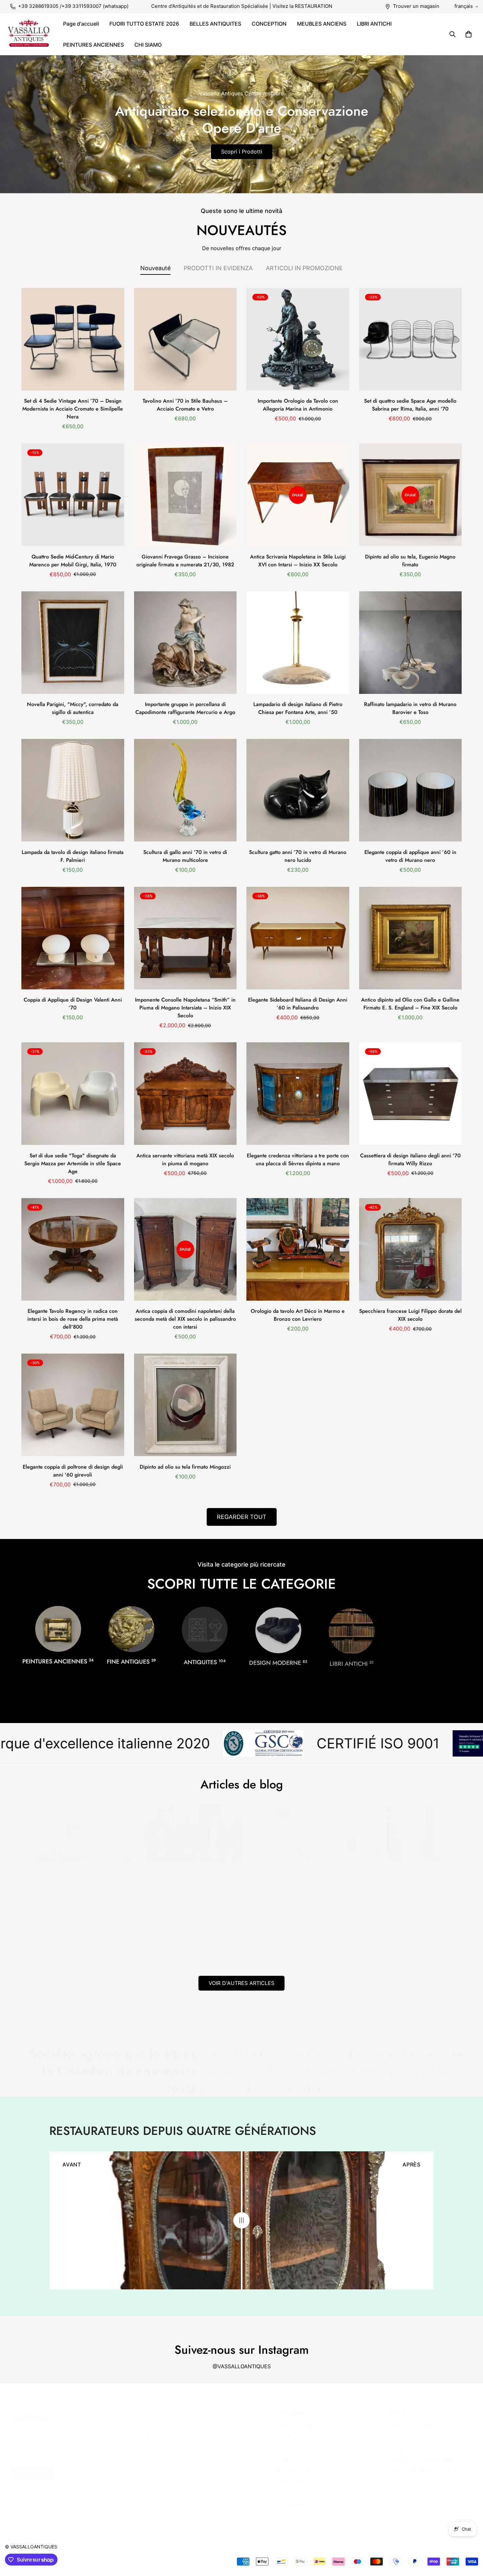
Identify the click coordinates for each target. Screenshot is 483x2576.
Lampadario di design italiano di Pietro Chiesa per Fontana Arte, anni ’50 (298, 708)
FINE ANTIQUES (131, 1661)
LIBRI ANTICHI (374, 24)
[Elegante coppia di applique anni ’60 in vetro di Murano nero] (411, 790)
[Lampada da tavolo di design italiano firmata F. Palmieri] (73, 790)
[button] (469, 34)
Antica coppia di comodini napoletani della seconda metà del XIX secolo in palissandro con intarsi (185, 1319)
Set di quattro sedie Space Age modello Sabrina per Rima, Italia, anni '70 (410, 405)
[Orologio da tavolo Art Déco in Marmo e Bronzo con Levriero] (298, 1249)
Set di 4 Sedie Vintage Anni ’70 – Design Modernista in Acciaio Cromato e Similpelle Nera (73, 409)
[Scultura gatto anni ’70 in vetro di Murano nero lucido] (298, 790)
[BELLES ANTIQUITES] (131, 1629)
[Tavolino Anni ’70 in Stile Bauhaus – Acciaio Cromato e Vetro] (185, 339)
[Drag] (241, 2220)
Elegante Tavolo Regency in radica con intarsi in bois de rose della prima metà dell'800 (73, 1319)
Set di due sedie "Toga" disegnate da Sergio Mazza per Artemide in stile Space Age (73, 1163)
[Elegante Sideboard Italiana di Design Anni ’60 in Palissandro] (298, 938)
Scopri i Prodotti (242, 152)
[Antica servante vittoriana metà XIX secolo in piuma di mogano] (185, 1094)
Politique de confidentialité (414, 2459)
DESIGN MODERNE (278, 1661)
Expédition (394, 2437)
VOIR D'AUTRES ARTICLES (241, 1983)
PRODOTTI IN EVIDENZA (218, 268)
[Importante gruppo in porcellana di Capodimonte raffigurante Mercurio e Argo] (185, 643)
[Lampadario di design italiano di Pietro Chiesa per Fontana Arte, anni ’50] (298, 643)
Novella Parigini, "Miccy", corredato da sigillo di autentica (73, 708)
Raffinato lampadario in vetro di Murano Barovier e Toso (410, 708)
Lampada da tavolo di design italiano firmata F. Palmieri (73, 856)
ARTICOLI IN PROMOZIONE (304, 268)
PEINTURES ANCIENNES (93, 45)
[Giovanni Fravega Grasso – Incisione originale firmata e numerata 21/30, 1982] (185, 495)
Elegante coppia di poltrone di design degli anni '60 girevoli (73, 1471)
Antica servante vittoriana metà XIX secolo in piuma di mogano (185, 1159)
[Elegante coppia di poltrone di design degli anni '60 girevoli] (73, 1405)
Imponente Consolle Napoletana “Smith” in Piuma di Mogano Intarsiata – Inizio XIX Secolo (185, 1008)
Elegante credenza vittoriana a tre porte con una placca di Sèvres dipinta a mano (298, 1159)
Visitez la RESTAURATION (302, 6)
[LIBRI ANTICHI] (352, 1629)
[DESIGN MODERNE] (278, 1629)
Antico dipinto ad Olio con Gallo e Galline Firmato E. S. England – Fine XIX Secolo (410, 1004)
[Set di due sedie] (73, 1094)
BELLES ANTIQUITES (215, 24)
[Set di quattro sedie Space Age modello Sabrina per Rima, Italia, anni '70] (411, 339)
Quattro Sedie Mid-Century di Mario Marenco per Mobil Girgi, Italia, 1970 (73, 561)
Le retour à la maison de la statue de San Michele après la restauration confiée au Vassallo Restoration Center (294, 1905)
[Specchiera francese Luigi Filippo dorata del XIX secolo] (411, 1249)
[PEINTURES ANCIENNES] (58, 1629)
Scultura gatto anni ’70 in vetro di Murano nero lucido (298, 856)
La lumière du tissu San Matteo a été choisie (406, 1887)
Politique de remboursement (416, 2470)
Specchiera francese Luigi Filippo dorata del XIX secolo (410, 1315)
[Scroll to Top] (470, 2540)
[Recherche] (452, 34)
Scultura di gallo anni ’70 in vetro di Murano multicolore (185, 856)
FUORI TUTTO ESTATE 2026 (144, 24)
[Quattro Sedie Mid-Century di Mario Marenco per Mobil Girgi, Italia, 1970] (73, 495)
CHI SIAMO (148, 45)
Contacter (393, 2448)
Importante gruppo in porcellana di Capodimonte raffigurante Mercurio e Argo (185, 708)
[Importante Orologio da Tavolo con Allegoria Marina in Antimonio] (298, 339)
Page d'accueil (81, 24)
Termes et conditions (407, 2426)
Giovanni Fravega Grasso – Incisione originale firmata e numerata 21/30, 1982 (185, 561)
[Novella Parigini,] (73, 643)
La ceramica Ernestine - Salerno (66, 1882)
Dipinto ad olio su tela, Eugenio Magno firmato (410, 561)
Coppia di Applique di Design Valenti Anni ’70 (73, 1004)
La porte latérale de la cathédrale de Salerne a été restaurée (182, 1887)
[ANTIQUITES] (205, 1629)
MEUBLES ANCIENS (322, 24)
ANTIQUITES (205, 1661)
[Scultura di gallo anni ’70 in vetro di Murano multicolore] (185, 790)
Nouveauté (155, 268)
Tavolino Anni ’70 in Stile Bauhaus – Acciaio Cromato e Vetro (185, 405)
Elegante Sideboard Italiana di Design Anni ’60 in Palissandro (298, 1004)
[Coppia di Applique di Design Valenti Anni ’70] (73, 938)
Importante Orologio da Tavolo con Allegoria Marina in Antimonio (298, 405)
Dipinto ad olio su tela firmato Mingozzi (185, 1467)
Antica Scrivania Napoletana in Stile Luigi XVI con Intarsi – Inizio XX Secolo (298, 561)
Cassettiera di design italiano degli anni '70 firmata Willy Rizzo (410, 1159)
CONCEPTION (269, 24)
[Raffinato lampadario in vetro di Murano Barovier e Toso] (411, 643)
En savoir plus (39, 1930)
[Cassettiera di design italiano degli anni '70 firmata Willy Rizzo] (411, 1094)
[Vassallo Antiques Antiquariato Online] (29, 34)
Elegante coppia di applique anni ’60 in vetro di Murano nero (410, 856)
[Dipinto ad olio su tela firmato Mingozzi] (185, 1405)
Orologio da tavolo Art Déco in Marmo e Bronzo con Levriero (298, 1315)
